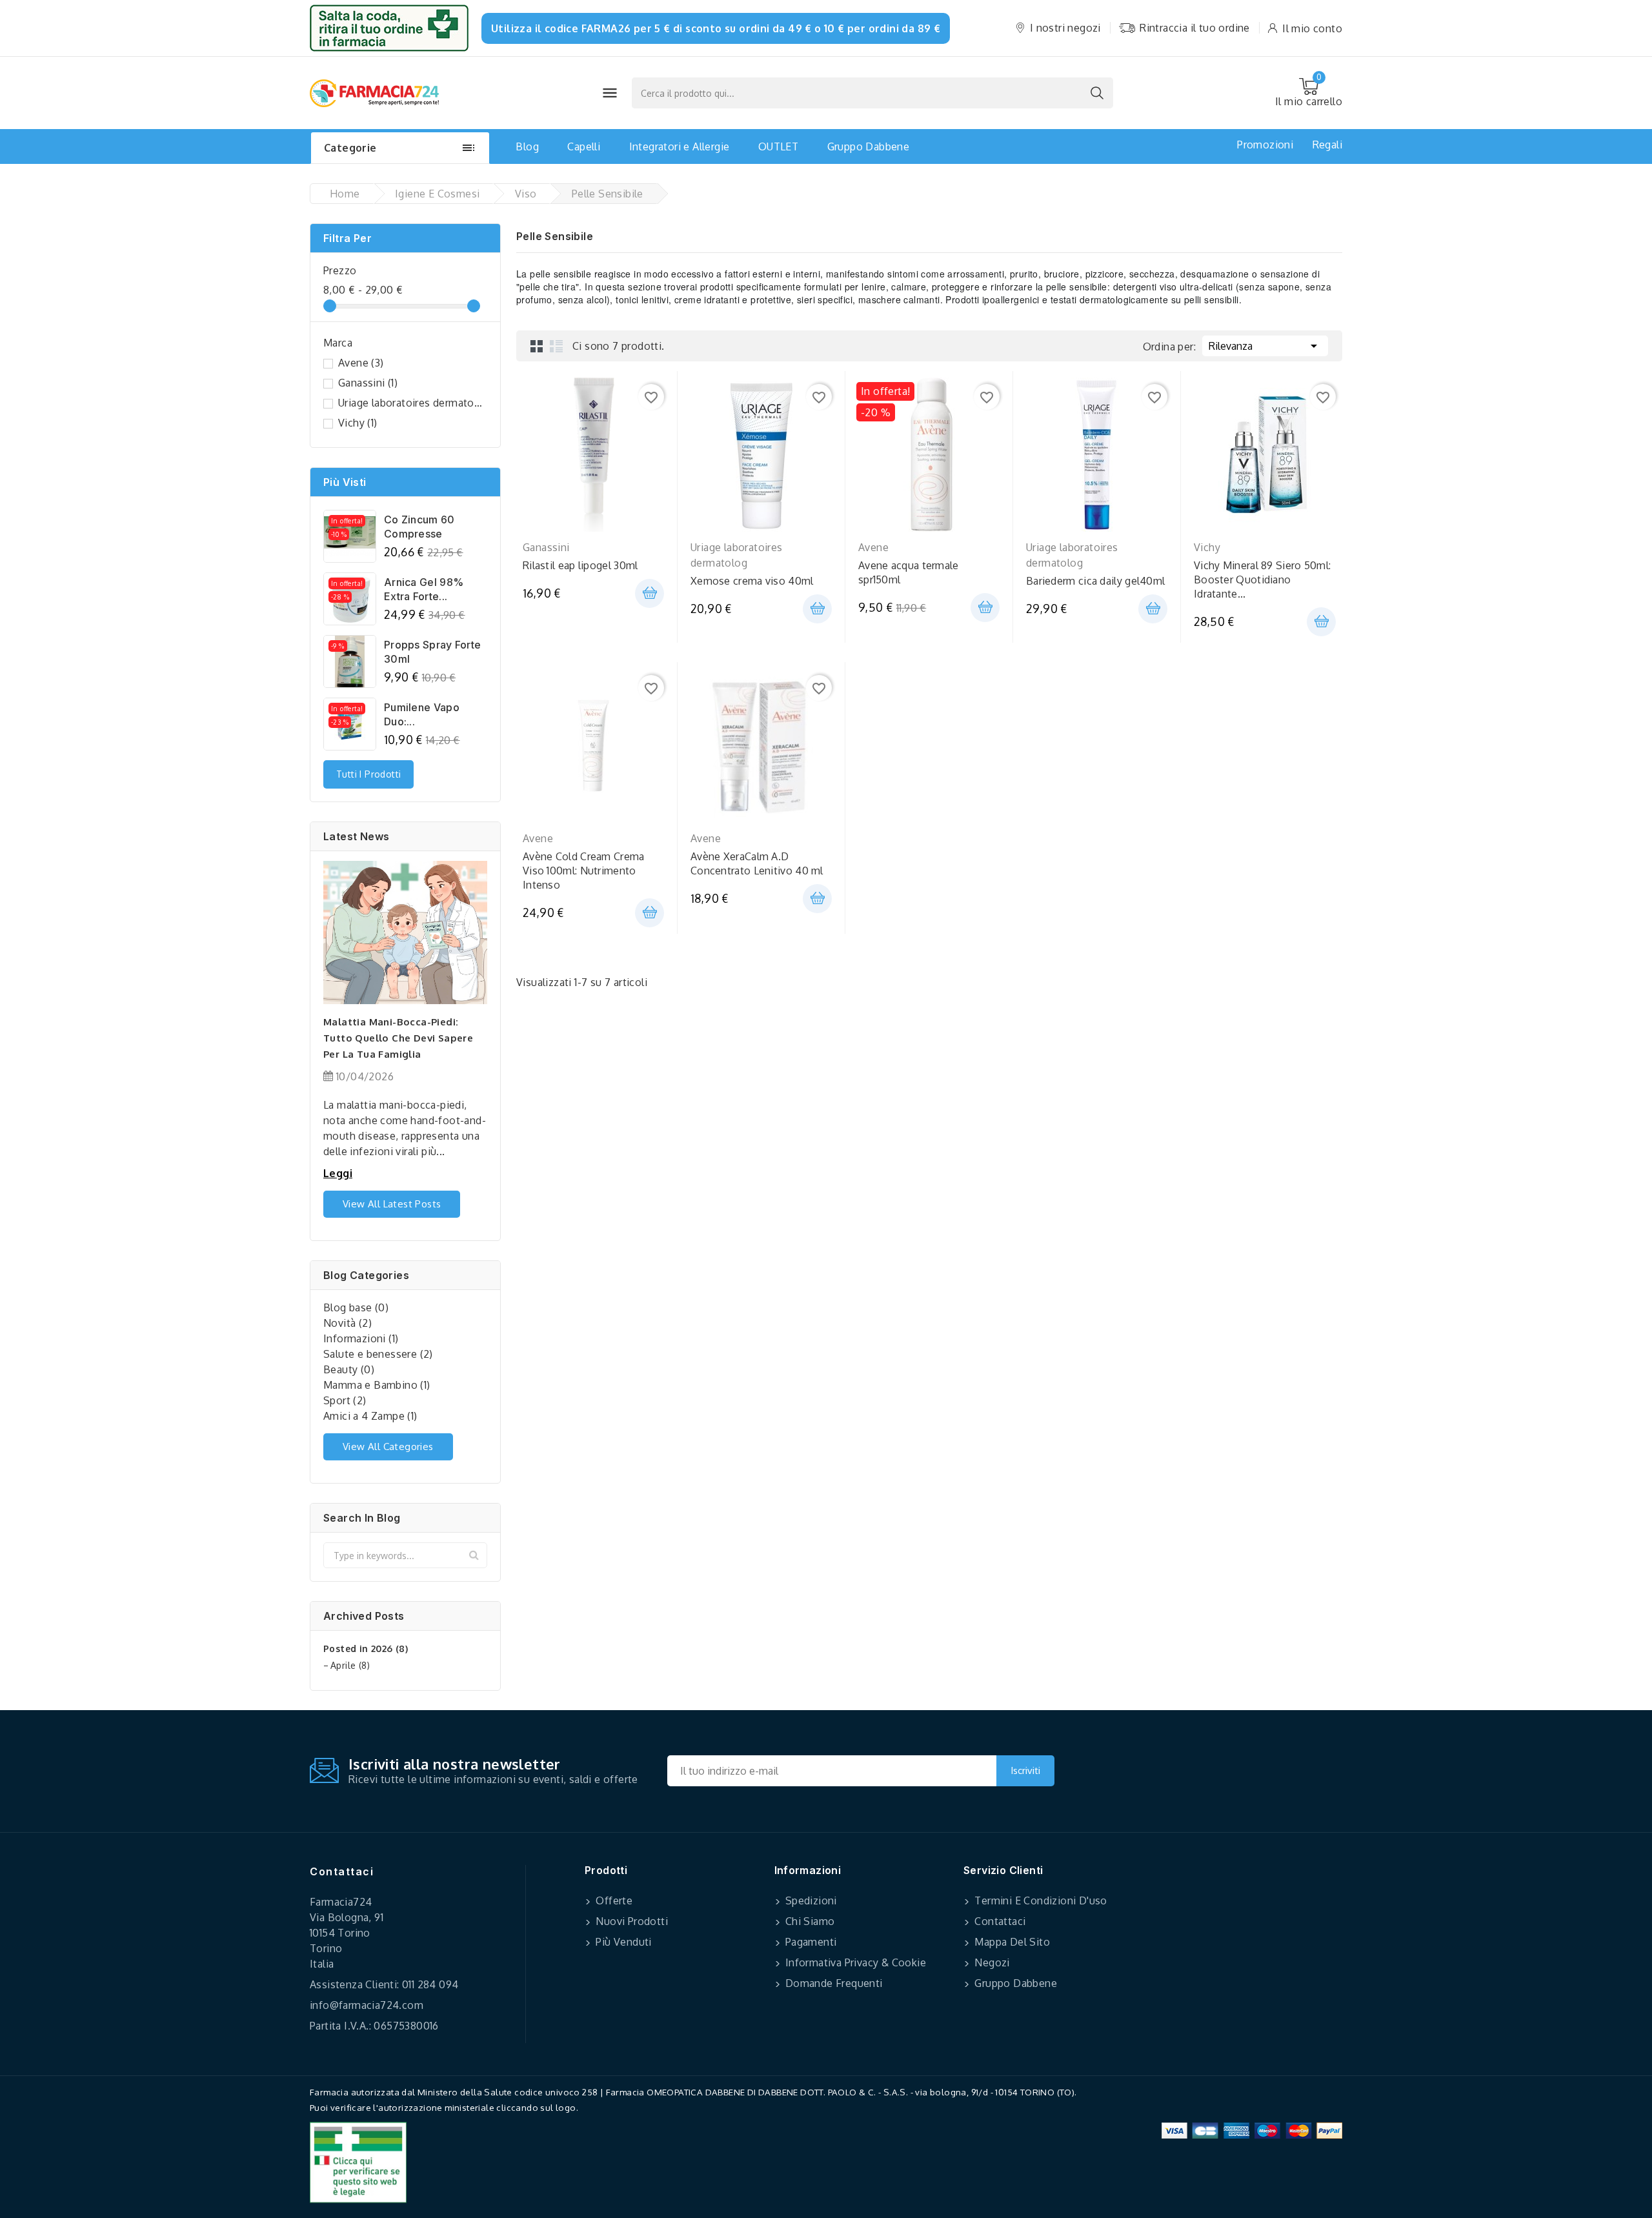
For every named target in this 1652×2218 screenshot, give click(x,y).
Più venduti (622, 1942)
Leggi (338, 1173)
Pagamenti (810, 1942)
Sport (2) (345, 1400)
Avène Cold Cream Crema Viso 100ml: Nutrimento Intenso (584, 871)
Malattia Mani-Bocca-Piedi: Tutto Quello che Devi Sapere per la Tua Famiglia (398, 1038)
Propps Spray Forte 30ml (432, 652)
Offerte (613, 1900)
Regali (1327, 145)
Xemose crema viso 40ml (752, 581)
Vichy (358, 423)
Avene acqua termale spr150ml (909, 572)
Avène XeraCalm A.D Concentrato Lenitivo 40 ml (757, 863)
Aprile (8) (350, 1665)
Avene (361, 363)
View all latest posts (392, 1204)
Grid (537, 346)
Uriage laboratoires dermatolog (410, 403)
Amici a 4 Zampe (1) (370, 1416)
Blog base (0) (356, 1307)
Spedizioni (810, 1900)
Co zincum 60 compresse (419, 527)
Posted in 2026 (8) (366, 1648)
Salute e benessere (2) (378, 1354)
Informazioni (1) (361, 1338)
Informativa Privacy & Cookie (855, 1962)
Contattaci (342, 1871)
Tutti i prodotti (368, 774)
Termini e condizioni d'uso (1040, 1900)
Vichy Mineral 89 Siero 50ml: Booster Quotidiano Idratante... (1262, 580)
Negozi (991, 1962)
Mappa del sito (1011, 1942)
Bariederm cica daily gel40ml (1095, 581)
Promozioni (1265, 145)
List (556, 346)
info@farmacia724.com (367, 2005)
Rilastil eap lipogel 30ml (580, 565)
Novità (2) (348, 1323)
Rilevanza (1265, 346)
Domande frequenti (833, 1983)
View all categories (388, 1447)
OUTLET (778, 146)
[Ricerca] (1097, 93)
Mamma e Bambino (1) (377, 1385)
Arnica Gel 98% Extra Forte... (424, 589)
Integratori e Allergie (680, 146)
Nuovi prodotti (630, 1921)
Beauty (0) (349, 1369)
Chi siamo (809, 1921)
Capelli (584, 146)
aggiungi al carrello (650, 593)
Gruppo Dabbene (869, 146)
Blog (527, 146)
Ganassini (368, 383)
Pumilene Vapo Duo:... (422, 714)
